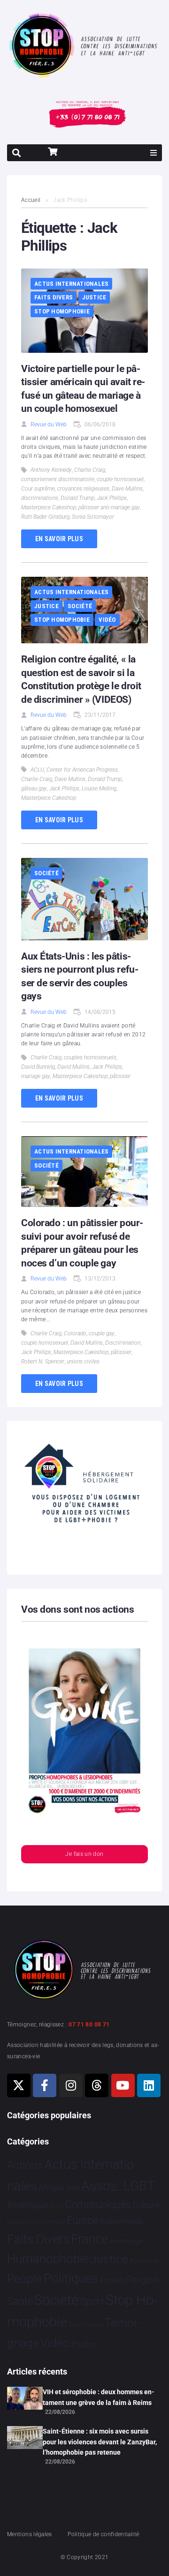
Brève (56, 2207)
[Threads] (97, 2085)
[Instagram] (71, 2085)
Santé (20, 2301)
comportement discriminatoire (58, 479)
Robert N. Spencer (43, 1362)
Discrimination (123, 1343)
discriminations (40, 498)
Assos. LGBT (118, 2186)
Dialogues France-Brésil (36, 2222)
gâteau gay (34, 789)
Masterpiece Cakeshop (49, 507)
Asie (73, 2188)
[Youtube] (123, 2085)
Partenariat (145, 2261)
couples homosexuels (90, 1057)
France (90, 2239)
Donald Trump (77, 498)
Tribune (93, 2325)
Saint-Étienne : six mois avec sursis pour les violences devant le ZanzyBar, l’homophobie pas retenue (100, 2442)
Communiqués (98, 2205)
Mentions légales (30, 2534)
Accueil (31, 200)
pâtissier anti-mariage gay (109, 507)
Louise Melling (99, 789)
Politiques (71, 2278)
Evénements (122, 2221)
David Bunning (38, 1067)
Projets (113, 2280)
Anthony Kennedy (51, 470)
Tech (75, 2325)
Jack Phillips (112, 498)
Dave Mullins (127, 489)
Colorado (75, 1333)
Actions (25, 2165)
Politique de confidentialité (103, 2534)
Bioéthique (28, 2205)
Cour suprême (38, 489)
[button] (154, 153)
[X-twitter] (19, 2085)
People (25, 2279)
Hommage (127, 2241)
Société (80, 606)
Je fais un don (84, 1854)
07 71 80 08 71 (89, 2025)
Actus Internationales (71, 284)
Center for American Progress (82, 770)
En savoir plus (59, 539)
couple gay (102, 1333)
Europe (82, 2221)
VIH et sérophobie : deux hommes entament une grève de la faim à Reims (99, 2397)
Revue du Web (49, 424)
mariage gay (36, 1076)
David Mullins (73, 1067)
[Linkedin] (149, 2085)
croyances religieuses (83, 489)
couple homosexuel (120, 479)
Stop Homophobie (62, 311)
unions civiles (83, 1362)
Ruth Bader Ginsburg (45, 517)
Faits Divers (54, 297)
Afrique (51, 2188)
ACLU (37, 770)
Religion (142, 2280)
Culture (146, 2205)
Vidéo (107, 620)
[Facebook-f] (45, 2085)
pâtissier (120, 1076)
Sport (92, 2301)
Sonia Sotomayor (93, 517)
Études (83, 2344)
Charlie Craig (90, 470)
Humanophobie (48, 2259)
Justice (94, 297)
